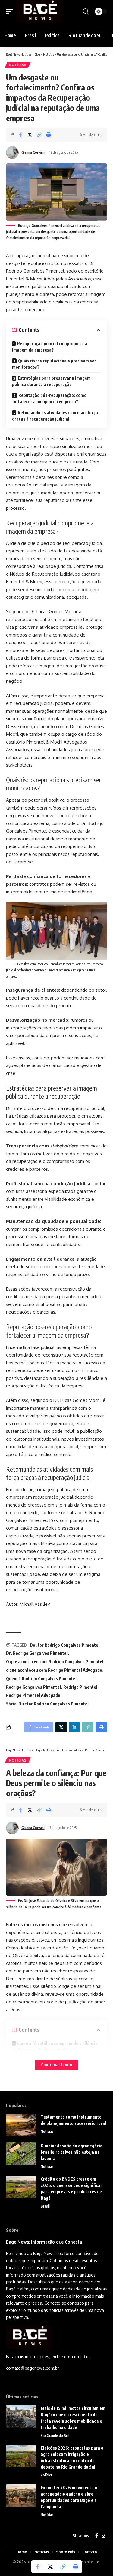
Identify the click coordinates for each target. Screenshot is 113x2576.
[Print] (49, 135)
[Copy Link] (39, 135)
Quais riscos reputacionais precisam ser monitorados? (54, 364)
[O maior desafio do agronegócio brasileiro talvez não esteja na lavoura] (21, 2154)
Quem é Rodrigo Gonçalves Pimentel (41, 1679)
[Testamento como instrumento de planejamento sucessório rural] (21, 2125)
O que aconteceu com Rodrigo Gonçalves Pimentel (55, 1662)
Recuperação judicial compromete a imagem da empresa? (50, 347)
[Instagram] (104, 2536)
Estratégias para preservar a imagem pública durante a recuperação (51, 381)
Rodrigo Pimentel (80, 1687)
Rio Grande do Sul (55, 2435)
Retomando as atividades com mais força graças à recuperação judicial (55, 416)
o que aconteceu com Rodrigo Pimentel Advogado (54, 1670)
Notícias (18, 65)
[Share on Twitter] (30, 135)
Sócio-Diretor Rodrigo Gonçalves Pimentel (47, 1704)
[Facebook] (97, 2536)
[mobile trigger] (11, 11)
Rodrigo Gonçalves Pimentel (33, 1687)
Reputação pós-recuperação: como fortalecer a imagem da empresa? (49, 398)
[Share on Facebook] (20, 135)
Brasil (45, 2206)
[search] (86, 11)
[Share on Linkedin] (74, 1727)
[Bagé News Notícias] (39, 11)
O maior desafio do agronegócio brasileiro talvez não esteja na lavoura (72, 2152)
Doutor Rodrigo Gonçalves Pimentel (65, 1645)
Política (47, 2475)
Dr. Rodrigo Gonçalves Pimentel (37, 1653)
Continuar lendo (56, 2065)
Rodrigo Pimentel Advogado (33, 1695)
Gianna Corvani (33, 152)
